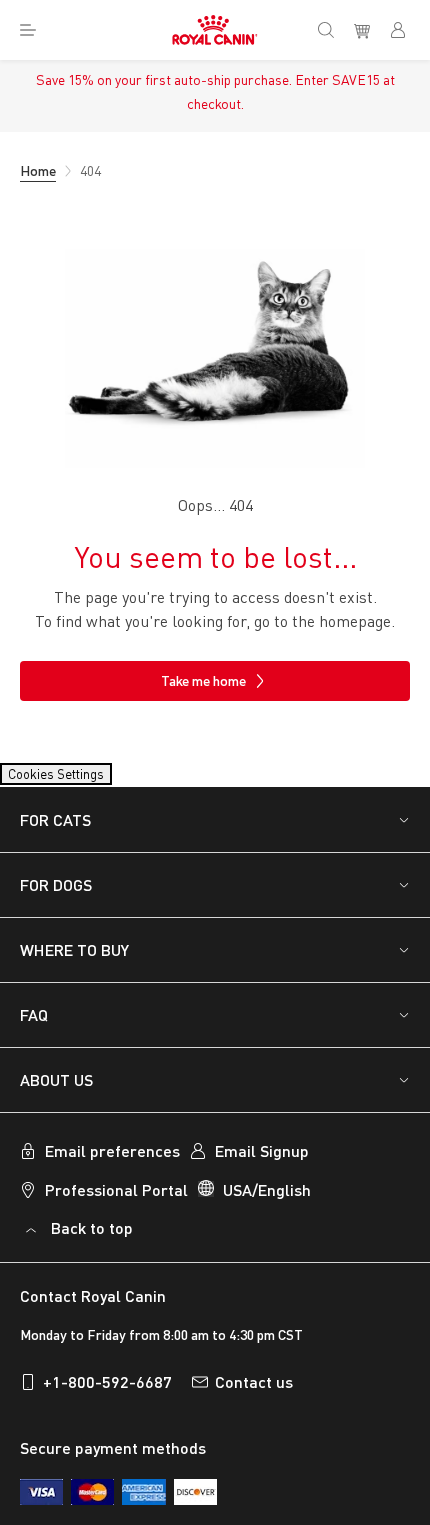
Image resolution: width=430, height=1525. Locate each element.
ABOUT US (56, 1091)
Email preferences (112, 1162)
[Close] (398, 1393)
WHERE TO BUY (74, 961)
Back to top (92, 1239)
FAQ (34, 1026)
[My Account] (406, 30)
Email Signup (262, 1162)
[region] (215, 1443)
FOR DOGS (56, 896)
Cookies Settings (75, 780)
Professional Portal (116, 1201)
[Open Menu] (28, 30)
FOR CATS (55, 831)
